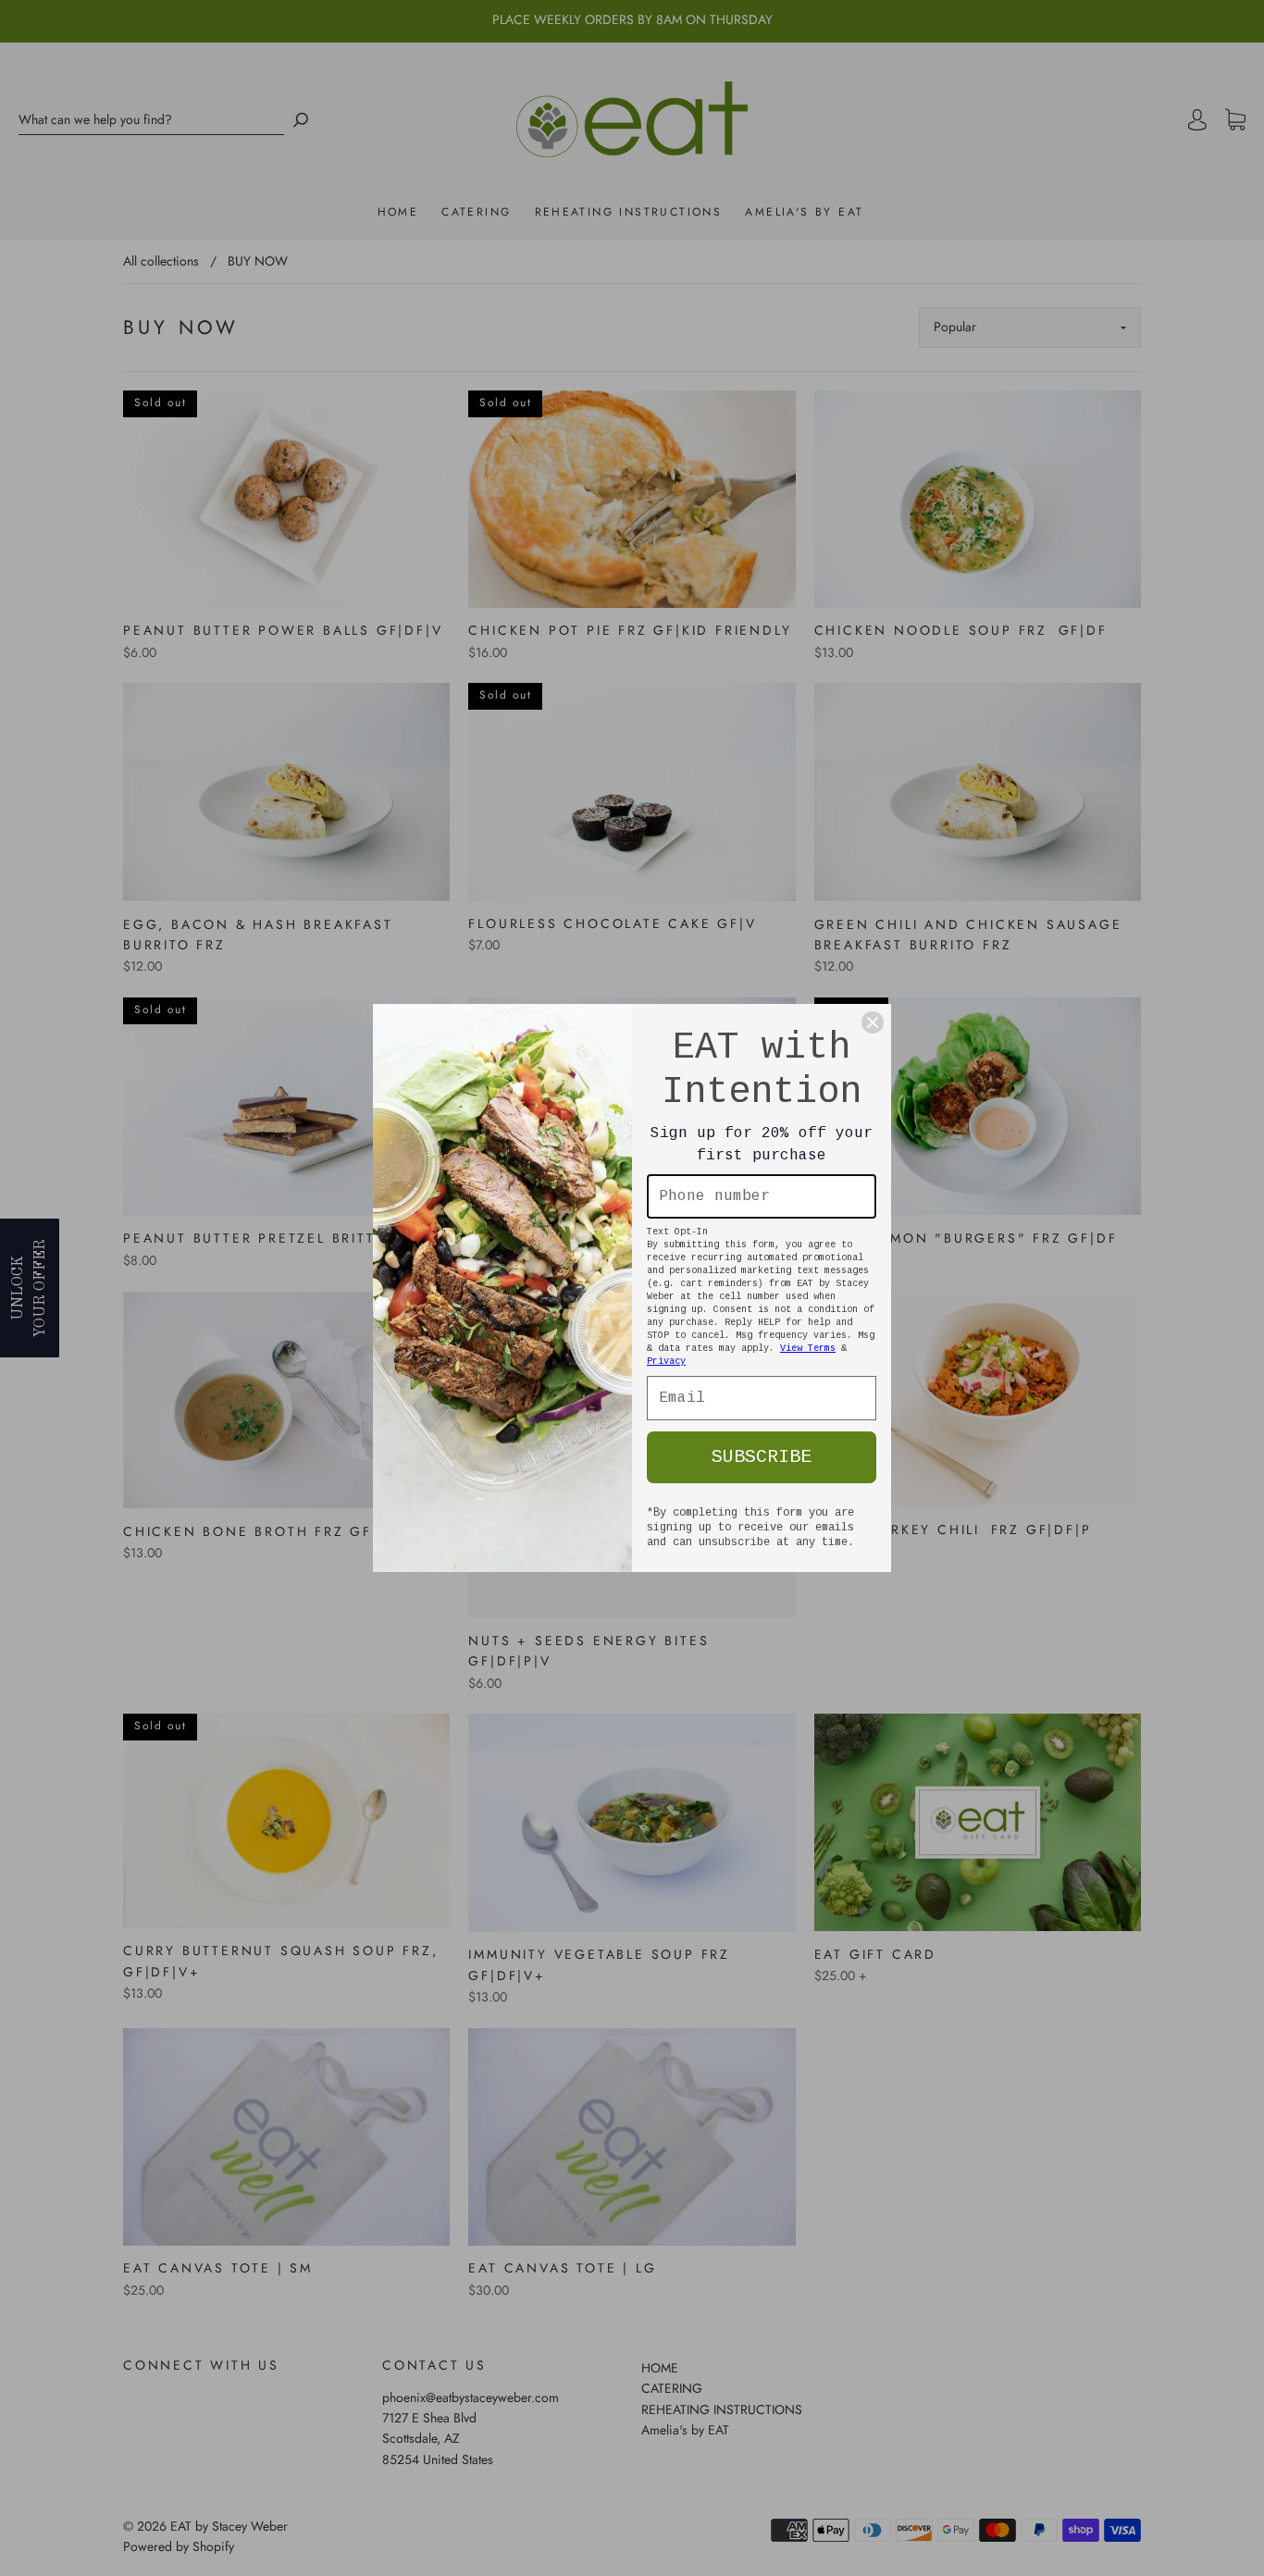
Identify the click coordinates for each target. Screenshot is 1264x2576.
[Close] (873, 1022)
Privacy (666, 1362)
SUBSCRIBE (762, 1457)
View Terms (808, 1349)
